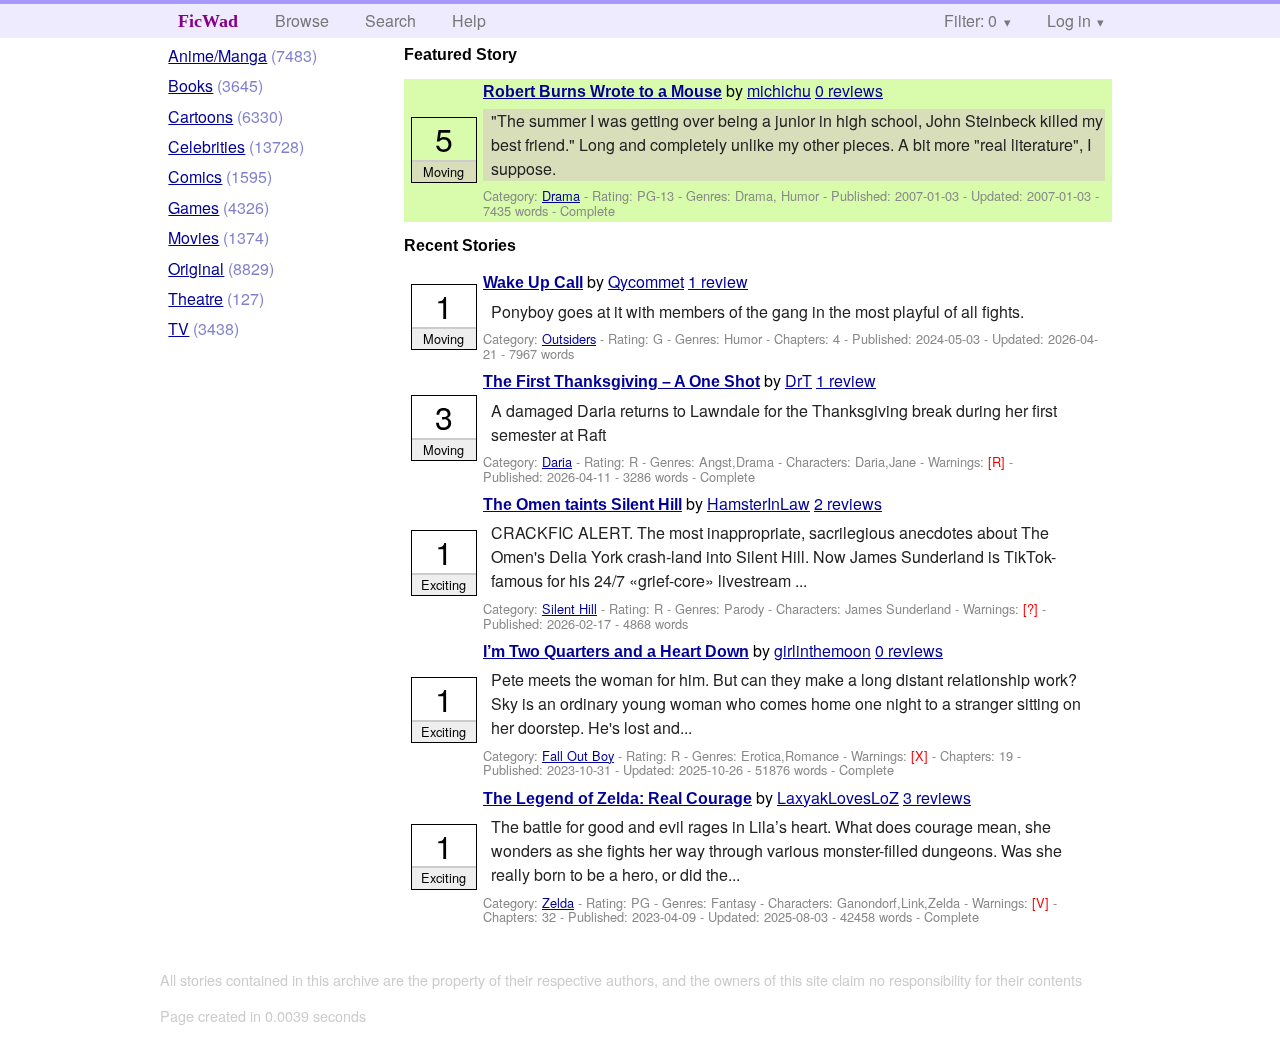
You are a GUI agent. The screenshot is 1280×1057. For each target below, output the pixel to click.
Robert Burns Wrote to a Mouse (602, 91)
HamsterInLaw (758, 503)
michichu (779, 90)
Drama (561, 195)
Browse (302, 20)
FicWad (208, 21)
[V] (1042, 902)
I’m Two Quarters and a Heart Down (616, 651)
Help (469, 20)
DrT (798, 380)
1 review (718, 281)
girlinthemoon (822, 650)
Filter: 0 (970, 20)
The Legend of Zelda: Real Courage (617, 798)
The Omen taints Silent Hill (582, 504)
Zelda (558, 902)
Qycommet (646, 281)
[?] (1032, 608)
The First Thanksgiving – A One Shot (621, 381)
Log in (1069, 20)
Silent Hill (569, 608)
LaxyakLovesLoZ (838, 797)
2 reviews (848, 503)
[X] (921, 755)
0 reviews (849, 90)
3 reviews (937, 797)
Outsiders (569, 338)
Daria (557, 461)
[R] (998, 461)
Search (390, 20)
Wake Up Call (533, 282)
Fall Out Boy (578, 755)
